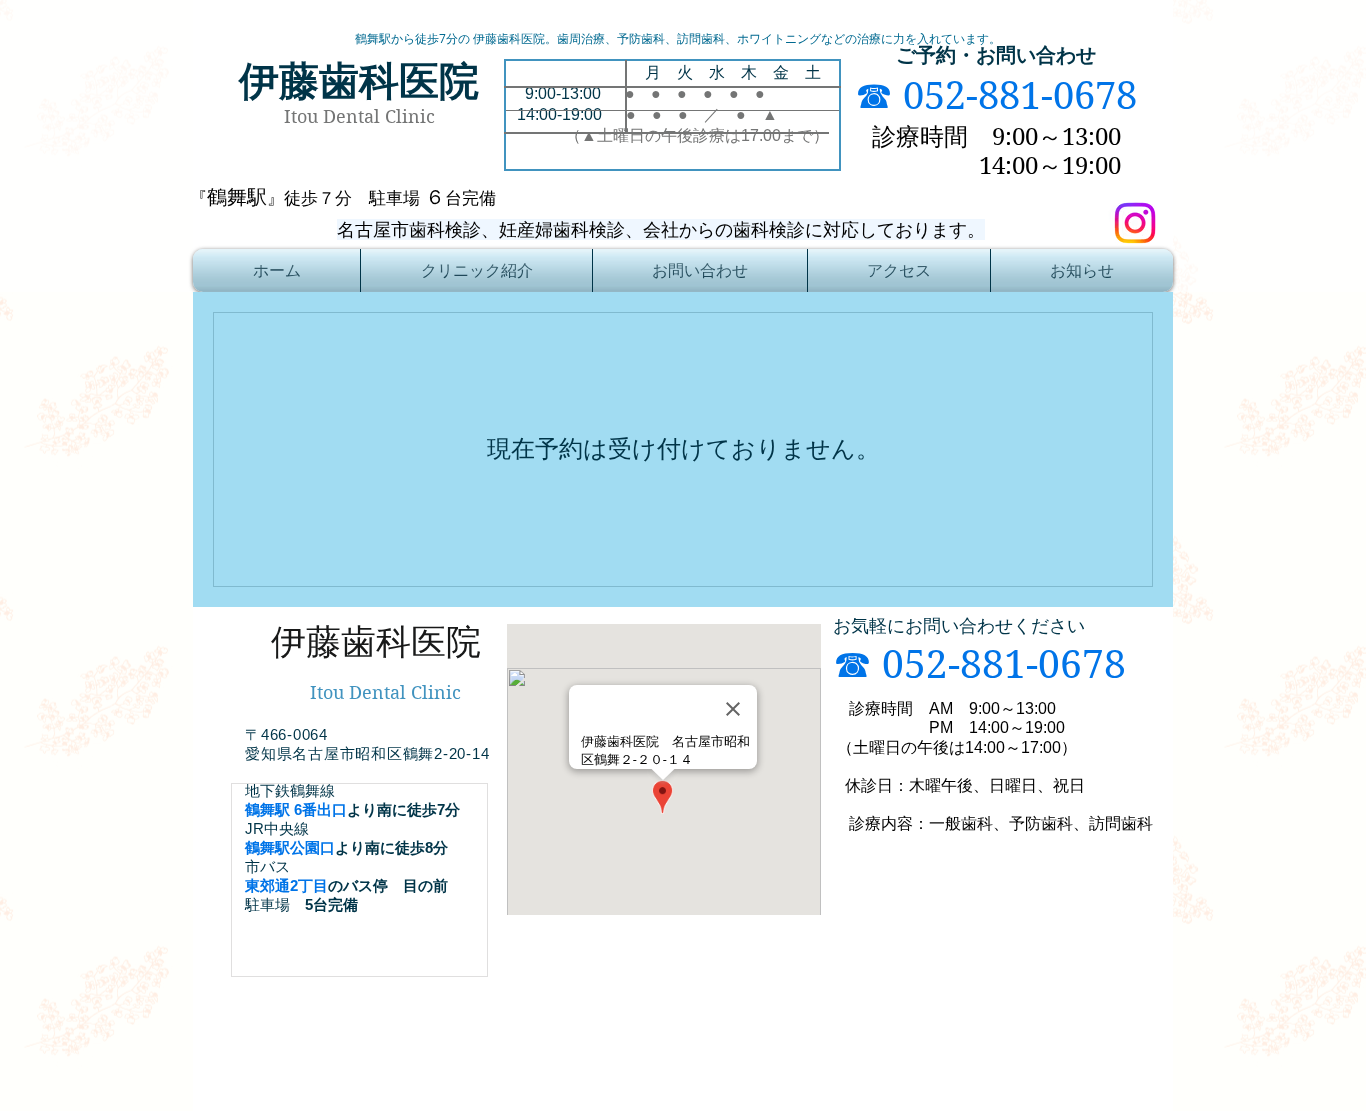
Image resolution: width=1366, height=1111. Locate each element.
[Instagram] (1135, 223)
